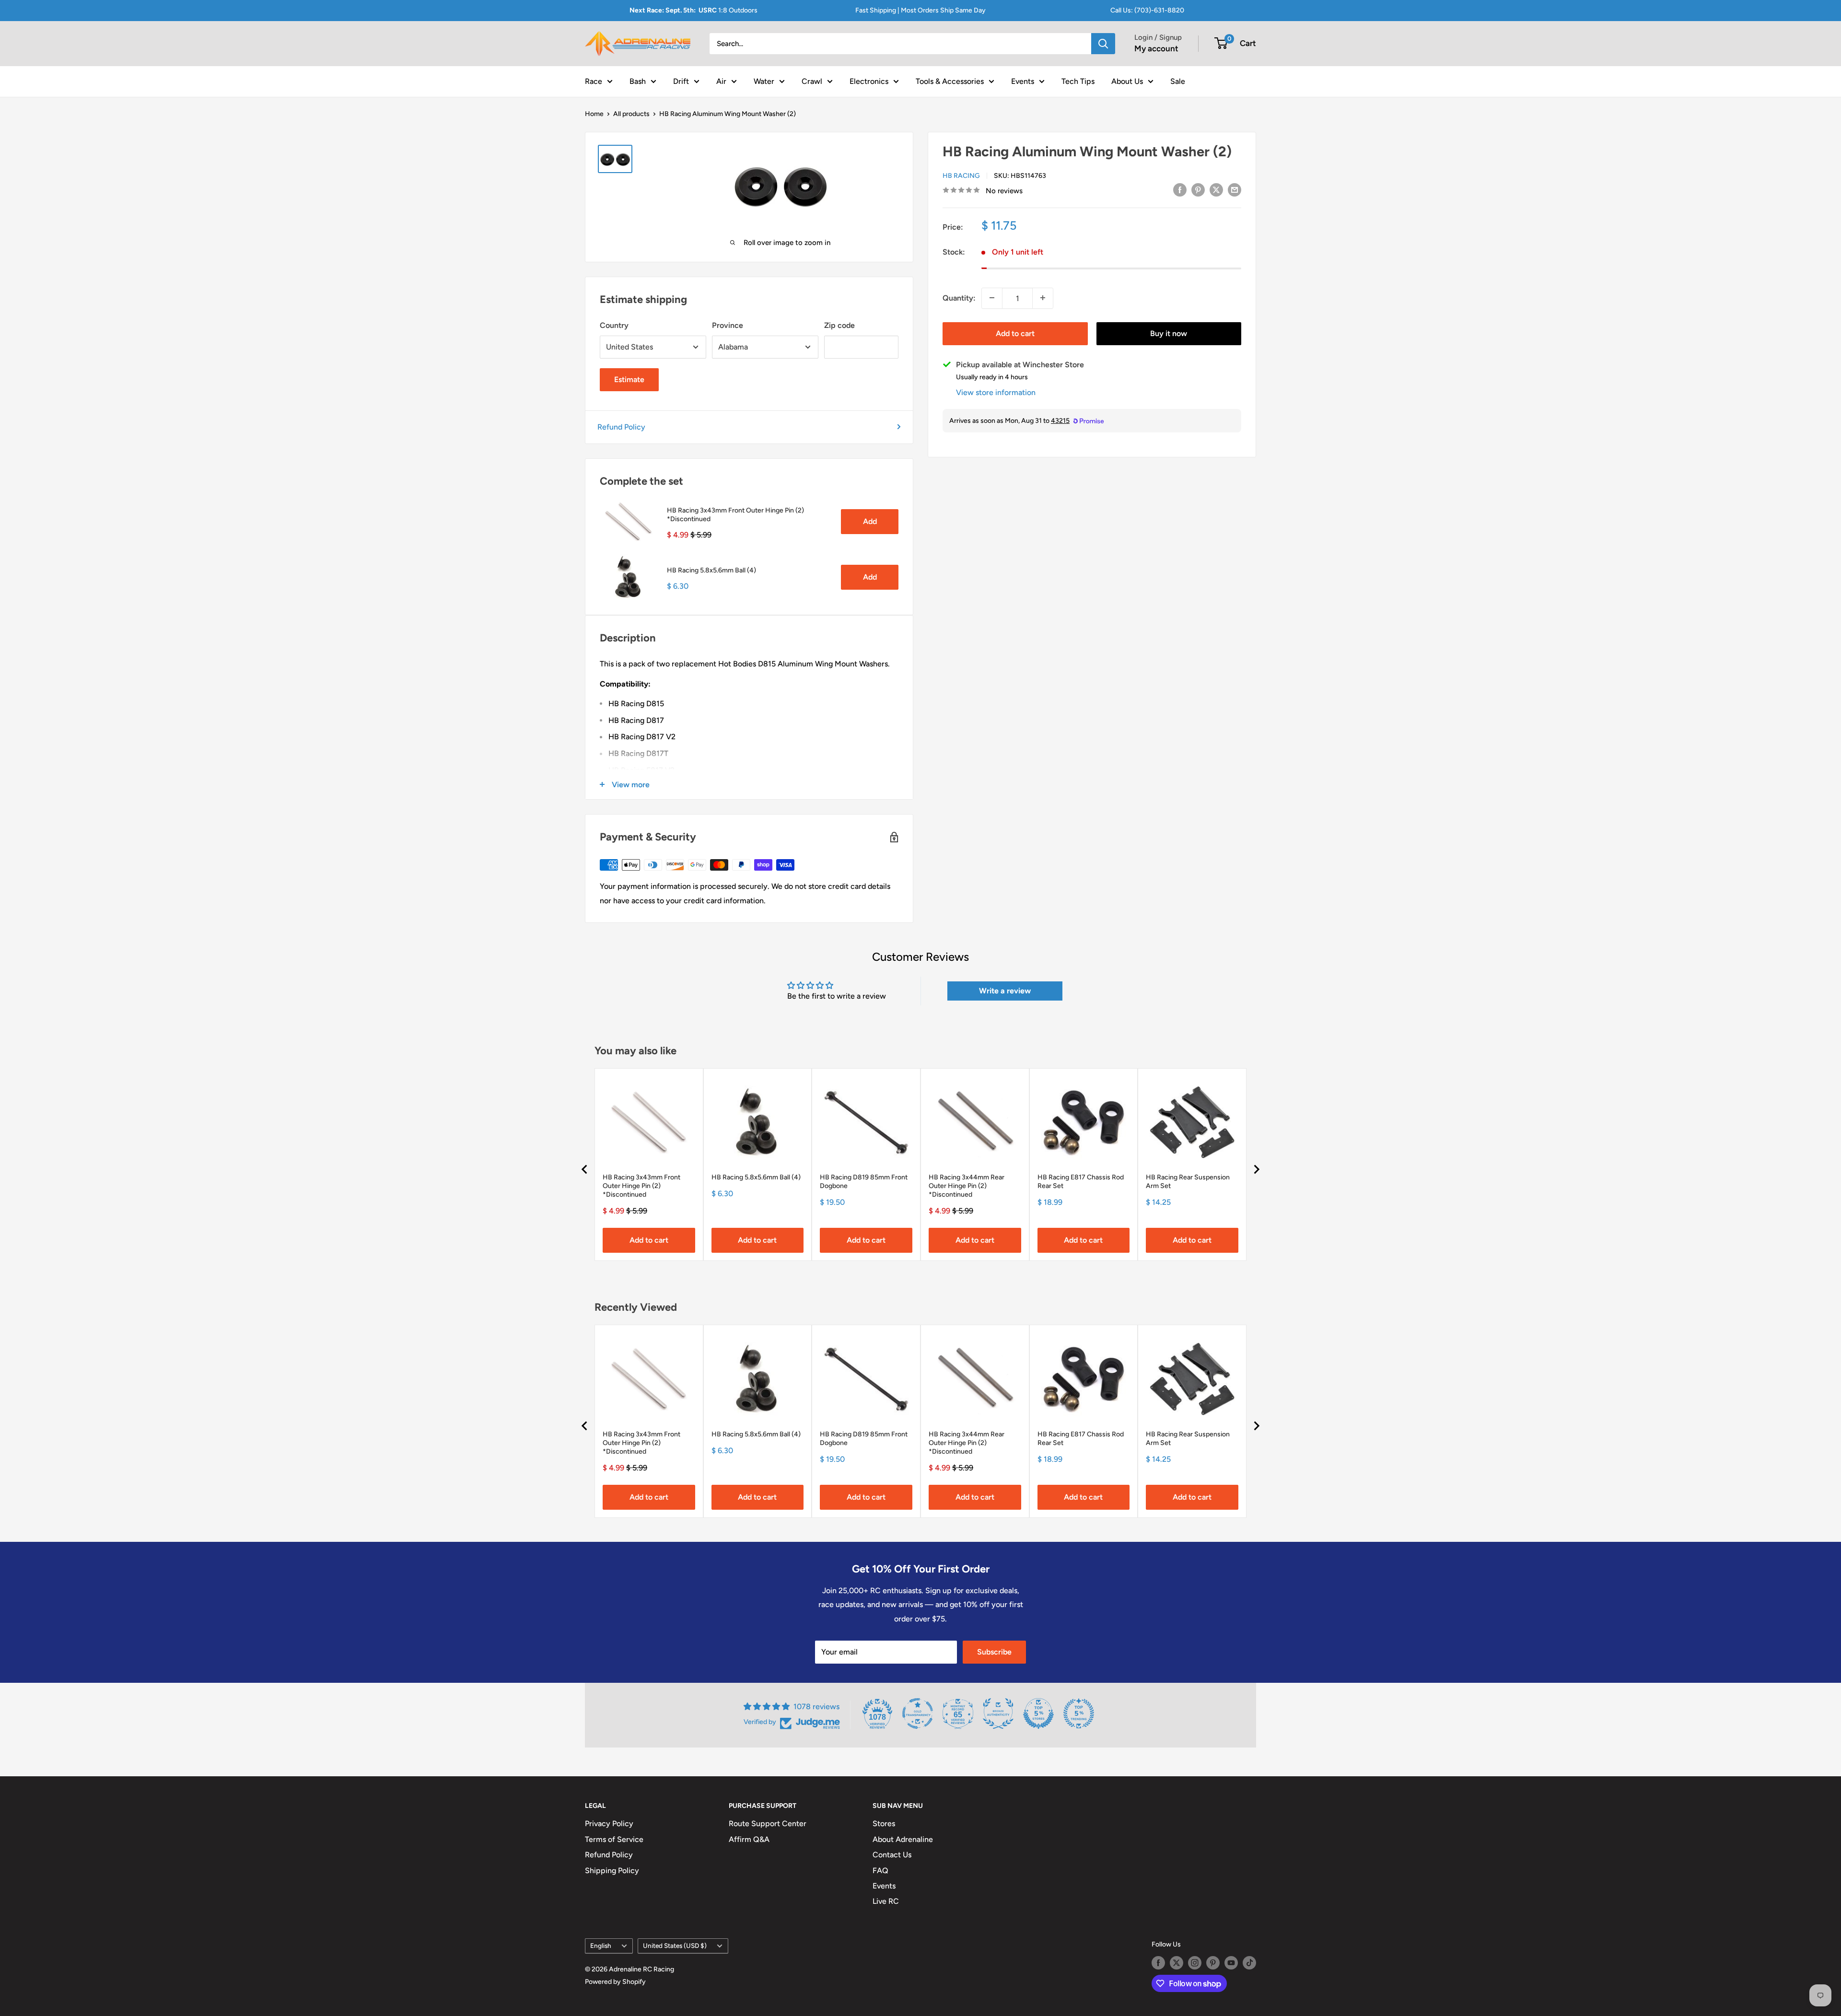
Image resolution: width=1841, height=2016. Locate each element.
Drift (681, 81)
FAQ (880, 1870)
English (601, 1946)
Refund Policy (621, 427)
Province (728, 325)
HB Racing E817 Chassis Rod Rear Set (1081, 1182)
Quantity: (959, 297)
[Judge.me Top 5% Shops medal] (1038, 1713)
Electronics (869, 81)
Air (721, 81)
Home (594, 114)
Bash (638, 81)
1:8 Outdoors (693, 10)
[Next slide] (1256, 1169)
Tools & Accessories (950, 81)
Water (764, 81)
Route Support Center (768, 1824)
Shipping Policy (612, 1870)
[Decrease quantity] (992, 298)
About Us (1127, 81)
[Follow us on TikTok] (1249, 1963)
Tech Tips (1078, 81)
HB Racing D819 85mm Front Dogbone (864, 1182)
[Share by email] (1235, 189)
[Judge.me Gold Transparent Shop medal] (918, 1713)
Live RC (886, 1901)
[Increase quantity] (1043, 298)
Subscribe (994, 1652)
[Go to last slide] (585, 1169)
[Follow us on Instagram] (1195, 1963)
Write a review (1005, 991)
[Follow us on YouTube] (1231, 1963)
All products (631, 114)
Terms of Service (614, 1839)
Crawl (812, 81)
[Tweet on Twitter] (1216, 189)
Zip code (839, 325)
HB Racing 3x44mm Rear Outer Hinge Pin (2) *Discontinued (967, 1186)
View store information (996, 392)
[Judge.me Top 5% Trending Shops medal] (1079, 1713)
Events (1023, 81)
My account (1156, 48)
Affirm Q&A (749, 1839)
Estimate (629, 379)
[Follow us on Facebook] (1158, 1963)
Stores (884, 1824)
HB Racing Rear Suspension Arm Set (1188, 1182)
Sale (1178, 81)
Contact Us (892, 1855)
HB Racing (961, 175)
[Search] (1103, 44)
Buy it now (1169, 333)
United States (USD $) (675, 1946)
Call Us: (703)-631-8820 (1147, 10)
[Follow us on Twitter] (1177, 1963)
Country (614, 325)
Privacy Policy (609, 1824)
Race (594, 81)
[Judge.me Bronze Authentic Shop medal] (998, 1713)
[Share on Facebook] (1180, 189)
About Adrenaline (903, 1839)
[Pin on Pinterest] (1198, 189)
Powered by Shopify (615, 1982)
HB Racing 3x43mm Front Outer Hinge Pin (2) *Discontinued (735, 515)
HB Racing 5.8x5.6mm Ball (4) (711, 570)
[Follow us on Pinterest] (1213, 1963)
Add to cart (1015, 333)
